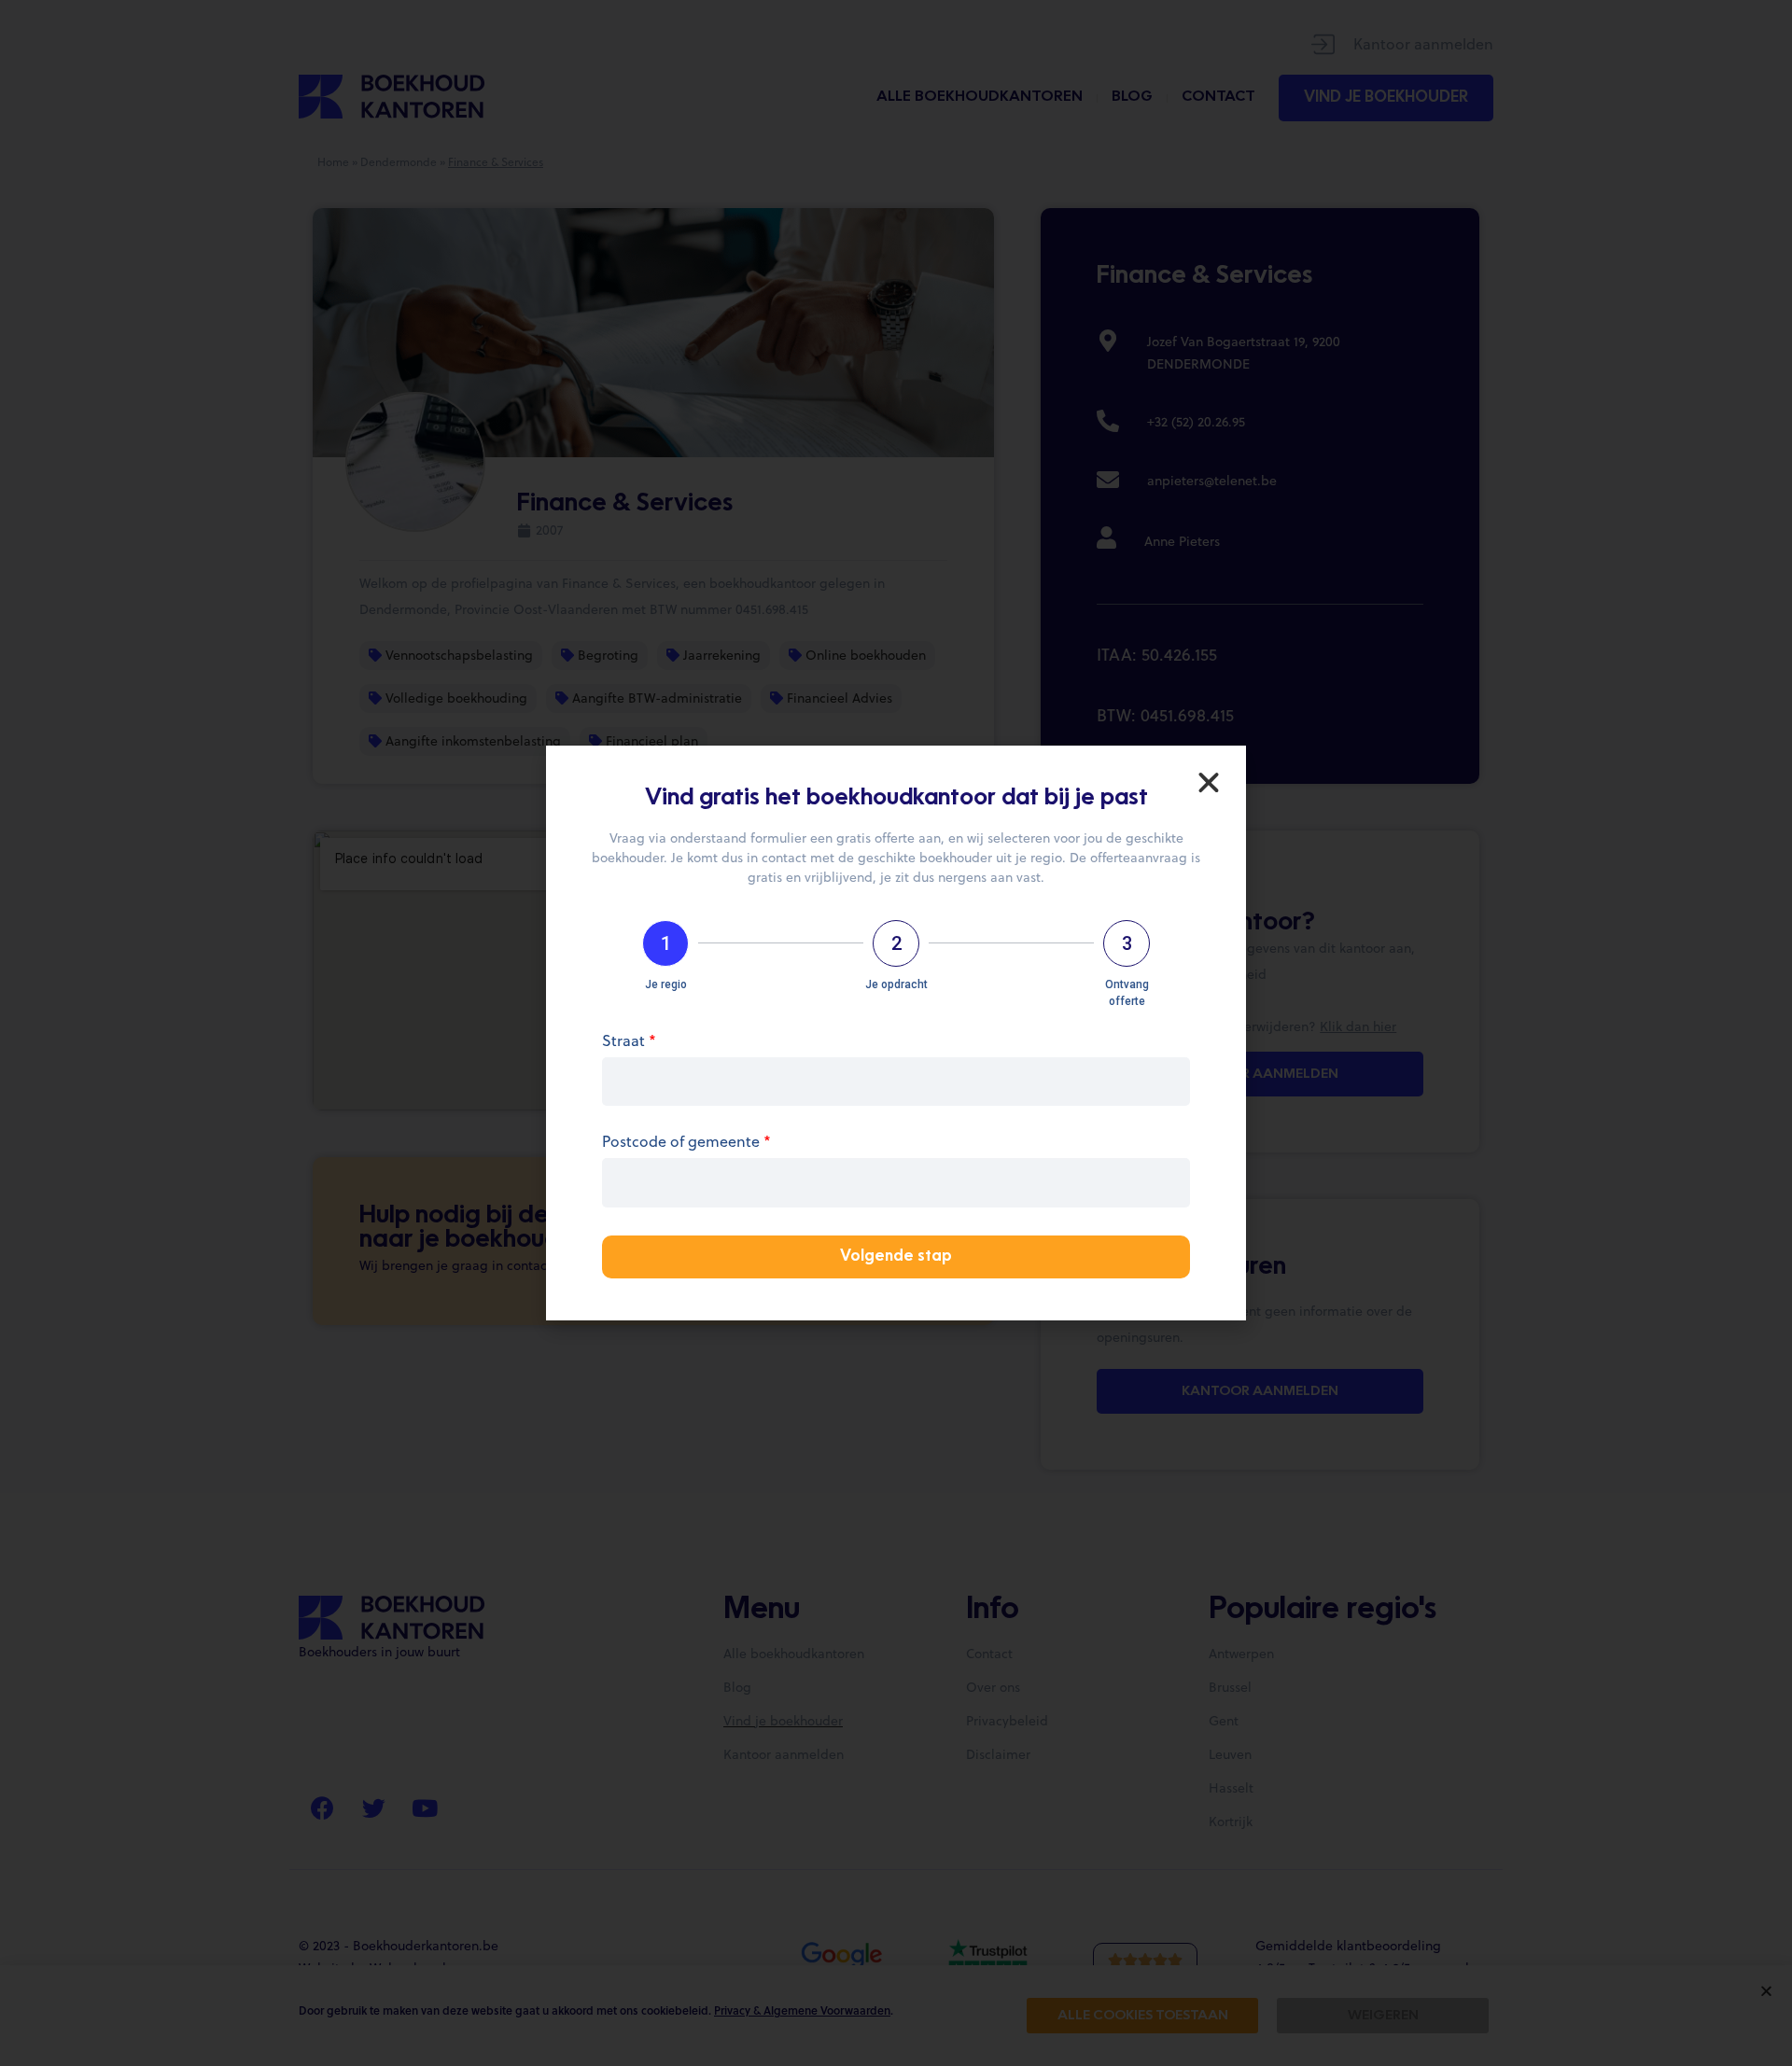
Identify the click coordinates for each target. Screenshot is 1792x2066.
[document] (896, 1033)
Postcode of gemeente (686, 1143)
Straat (629, 1042)
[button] (1209, 783)
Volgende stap (896, 1257)
